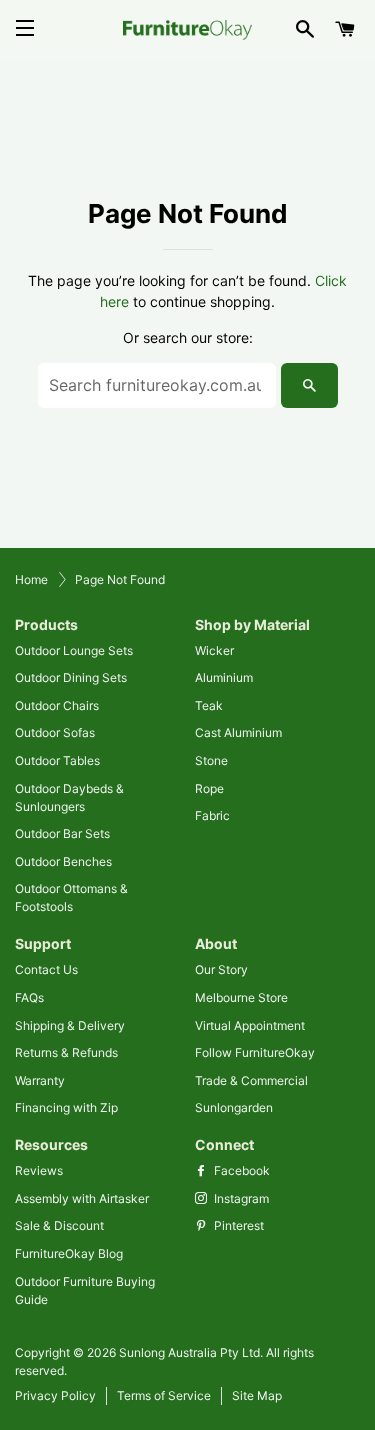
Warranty (40, 1080)
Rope (209, 788)
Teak (209, 705)
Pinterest (237, 1225)
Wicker (214, 650)
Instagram (240, 1198)
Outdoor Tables (57, 760)
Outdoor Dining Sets (71, 677)
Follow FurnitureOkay (255, 1052)
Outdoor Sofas (55, 732)
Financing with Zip (66, 1107)
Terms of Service (164, 1395)
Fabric (212, 815)
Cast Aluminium (238, 732)
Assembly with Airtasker (82, 1198)
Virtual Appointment (250, 1025)
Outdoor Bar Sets (62, 833)
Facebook (240, 1170)
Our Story (221, 969)
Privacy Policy (55, 1395)
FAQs (29, 997)
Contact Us (46, 969)
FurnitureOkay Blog (69, 1253)
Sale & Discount (59, 1225)
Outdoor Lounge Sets (74, 650)
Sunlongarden (234, 1107)
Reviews (39, 1170)
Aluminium (224, 677)
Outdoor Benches (63, 861)
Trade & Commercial (251, 1080)
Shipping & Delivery (70, 1025)
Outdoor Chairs (57, 705)
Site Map (257, 1395)
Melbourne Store (241, 997)
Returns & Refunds (66, 1052)
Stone (211, 760)
